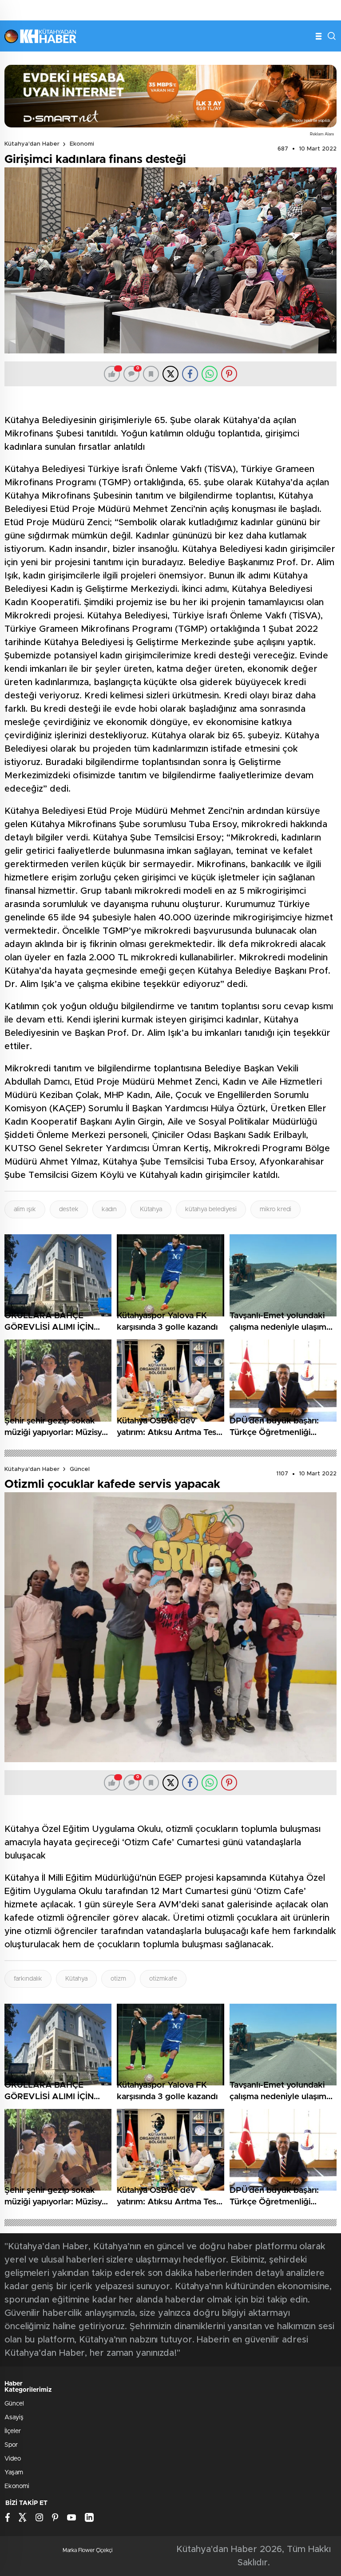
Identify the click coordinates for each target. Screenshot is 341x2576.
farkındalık (28, 1979)
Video (13, 2459)
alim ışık (25, 1209)
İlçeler (13, 2431)
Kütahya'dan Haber (32, 144)
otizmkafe (163, 1979)
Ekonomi (82, 144)
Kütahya (151, 1209)
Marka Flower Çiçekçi (87, 2550)
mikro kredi (276, 1209)
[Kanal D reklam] (170, 96)
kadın (109, 1209)
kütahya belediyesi (211, 1209)
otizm (118, 1979)
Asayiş (14, 2417)
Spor (11, 2445)
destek (69, 1209)
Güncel (80, 1469)
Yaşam (14, 2473)
